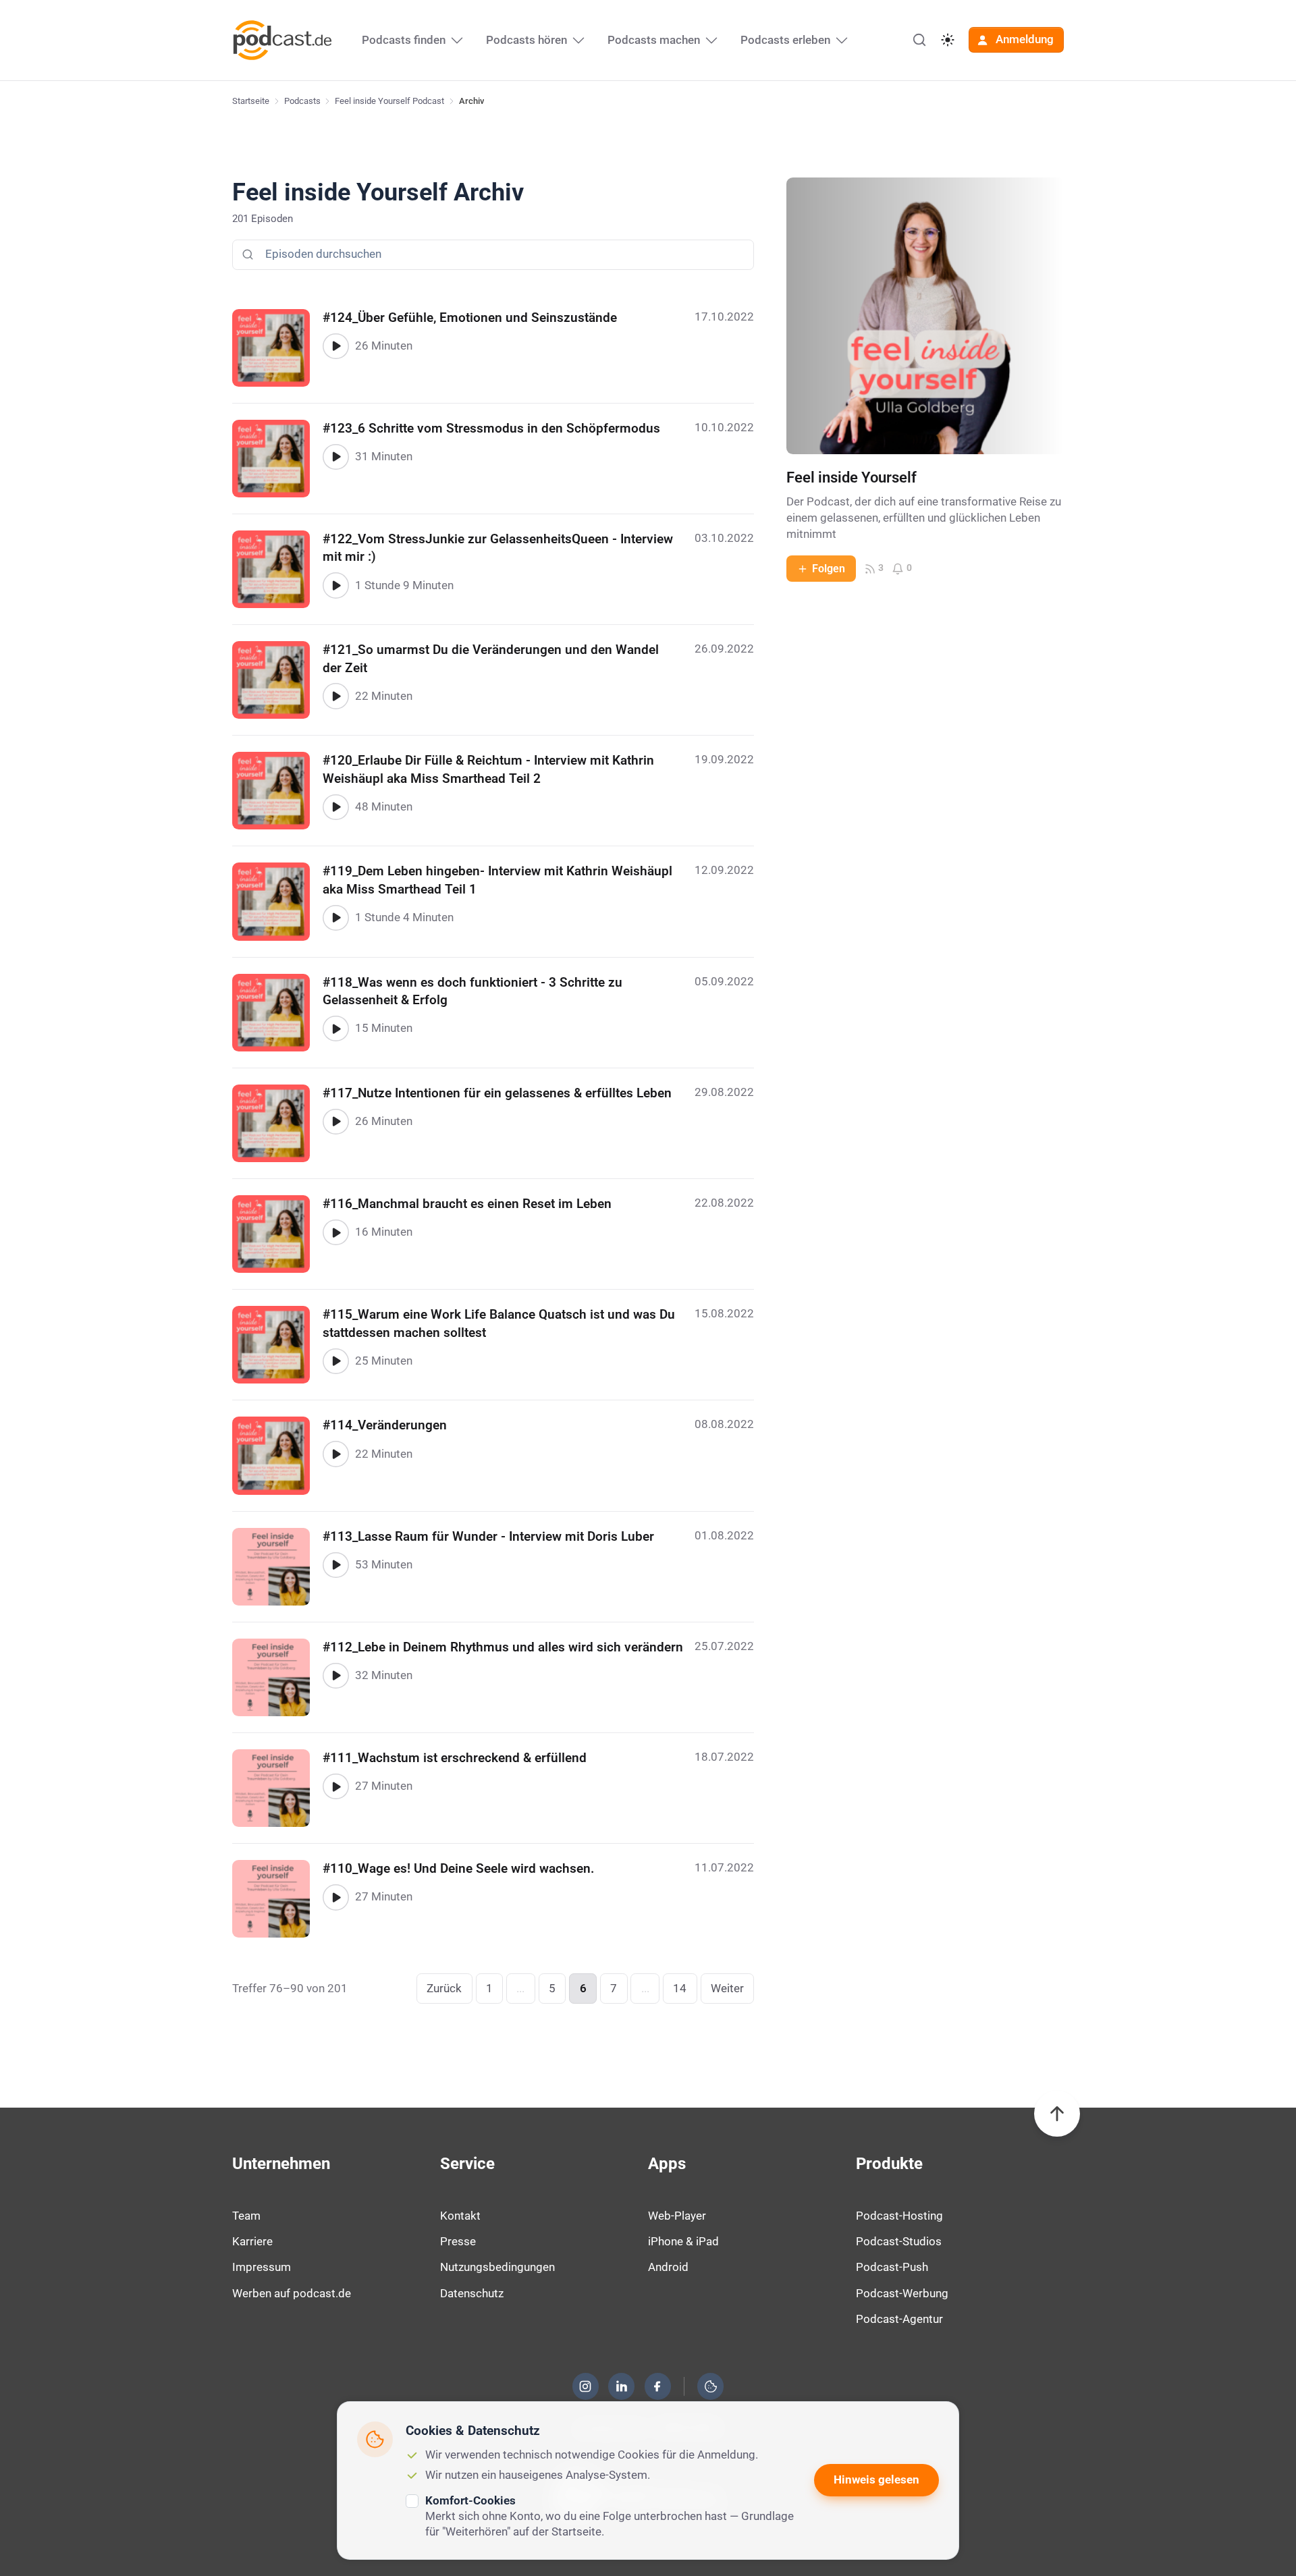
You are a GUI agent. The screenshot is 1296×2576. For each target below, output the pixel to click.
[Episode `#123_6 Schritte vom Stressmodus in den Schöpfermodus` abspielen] (335, 457)
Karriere (252, 2241)
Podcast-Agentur (899, 2319)
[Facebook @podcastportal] (657, 2386)
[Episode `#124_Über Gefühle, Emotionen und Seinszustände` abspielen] (335, 346)
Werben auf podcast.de (292, 2293)
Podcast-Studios (899, 2241)
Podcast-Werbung (902, 2293)
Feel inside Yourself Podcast (389, 101)
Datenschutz (472, 2293)
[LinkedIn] (622, 2386)
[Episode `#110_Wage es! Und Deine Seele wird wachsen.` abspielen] (335, 1897)
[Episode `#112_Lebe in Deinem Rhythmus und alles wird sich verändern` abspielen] (335, 1676)
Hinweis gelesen (876, 2479)
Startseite (251, 101)
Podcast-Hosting (899, 2216)
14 (680, 1988)
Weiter (727, 1988)
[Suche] (919, 40)
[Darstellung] (948, 40)
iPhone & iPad (683, 2241)
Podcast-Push (892, 2267)
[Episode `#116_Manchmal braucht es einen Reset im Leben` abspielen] (335, 1232)
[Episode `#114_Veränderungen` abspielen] (335, 1454)
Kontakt (460, 2216)
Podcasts (302, 101)
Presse (458, 2241)
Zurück (444, 1988)
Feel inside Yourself (852, 477)
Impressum (262, 2267)
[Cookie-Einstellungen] (711, 2386)
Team (246, 2216)
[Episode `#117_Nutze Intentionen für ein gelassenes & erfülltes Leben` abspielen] (335, 1122)
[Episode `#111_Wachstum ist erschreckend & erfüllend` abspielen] (335, 1786)
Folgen (829, 569)
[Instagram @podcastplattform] (585, 2386)
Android (668, 2267)
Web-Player (677, 2216)
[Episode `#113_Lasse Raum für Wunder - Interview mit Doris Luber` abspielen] (335, 1565)
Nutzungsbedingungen (497, 2267)
